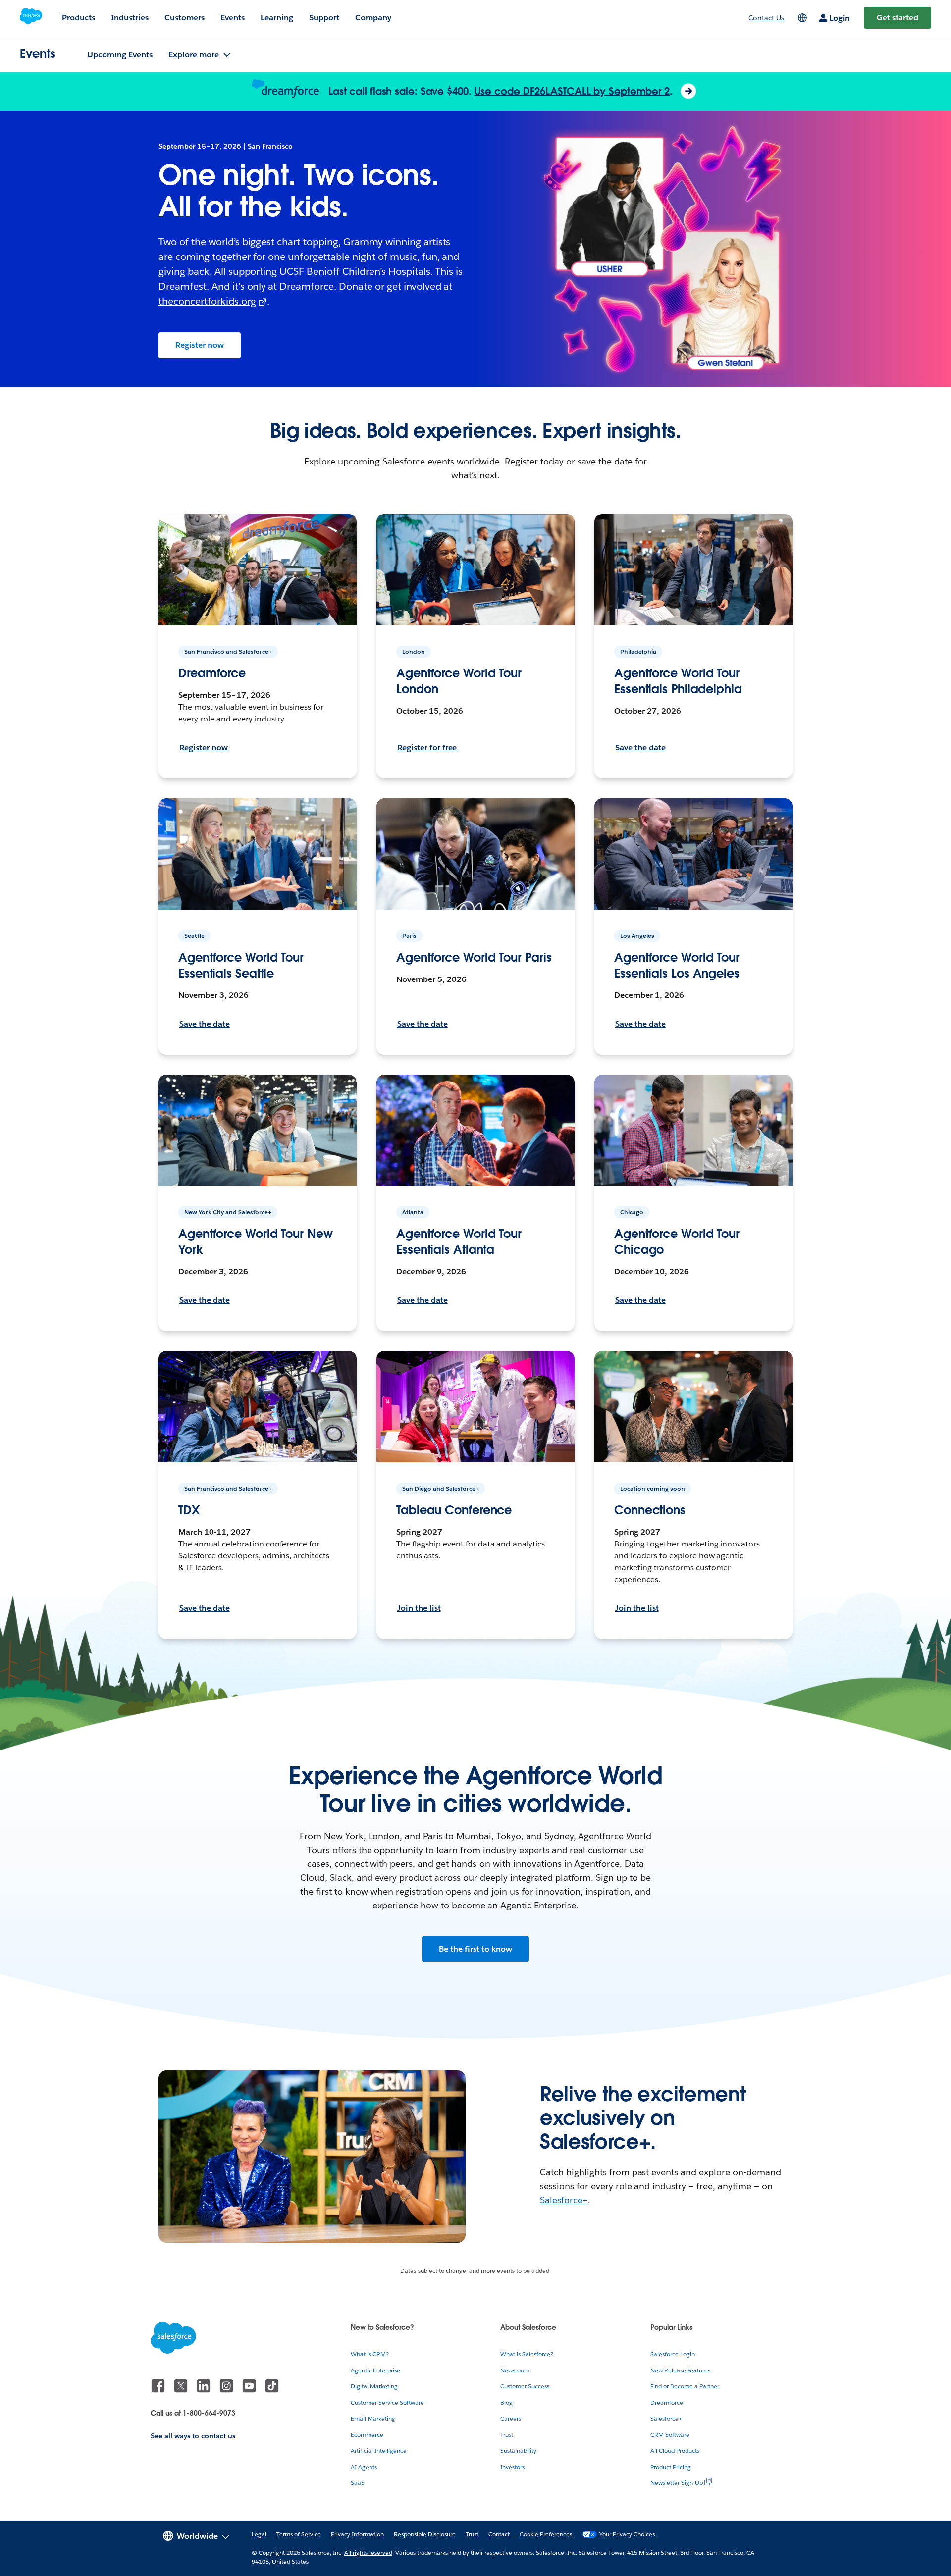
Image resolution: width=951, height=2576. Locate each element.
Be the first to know (475, 1949)
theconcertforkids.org (207, 301)
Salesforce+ (564, 2200)
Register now (200, 345)
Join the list (419, 1608)
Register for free (427, 747)
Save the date (640, 747)
